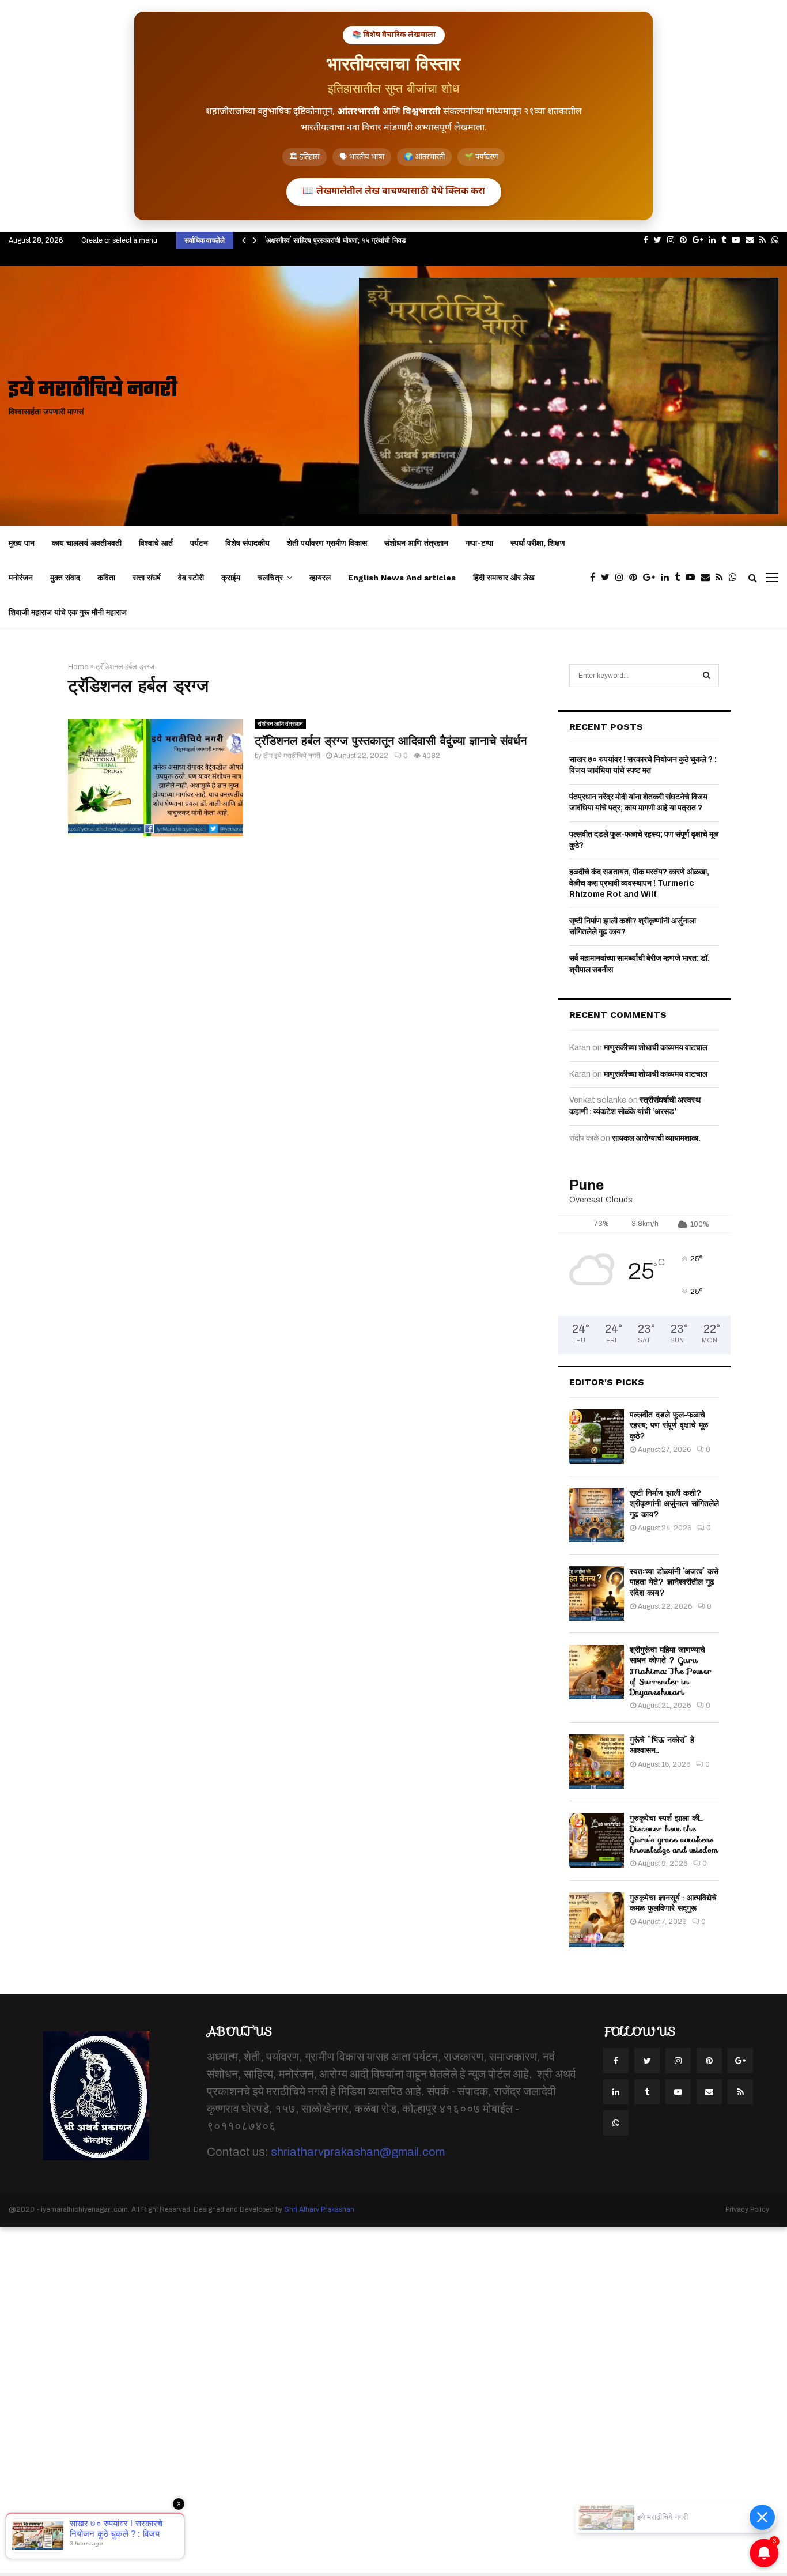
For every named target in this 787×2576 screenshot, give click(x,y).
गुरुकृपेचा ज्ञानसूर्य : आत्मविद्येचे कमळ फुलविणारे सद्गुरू (673, 1903)
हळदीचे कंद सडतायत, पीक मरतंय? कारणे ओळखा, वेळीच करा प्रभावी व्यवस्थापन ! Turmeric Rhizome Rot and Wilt (639, 883)
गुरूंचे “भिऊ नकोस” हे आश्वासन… (662, 1745)
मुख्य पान (22, 543)
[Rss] (722, 578)
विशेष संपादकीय (247, 543)
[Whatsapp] (736, 578)
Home (78, 667)
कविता (106, 578)
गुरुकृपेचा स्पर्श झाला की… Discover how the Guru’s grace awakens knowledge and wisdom (674, 1834)
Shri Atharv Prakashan (319, 2209)
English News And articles (402, 578)
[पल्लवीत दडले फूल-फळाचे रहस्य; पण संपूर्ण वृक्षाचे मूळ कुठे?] (597, 1437)
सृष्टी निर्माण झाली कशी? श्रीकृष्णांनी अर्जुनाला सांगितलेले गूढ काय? (674, 1503)
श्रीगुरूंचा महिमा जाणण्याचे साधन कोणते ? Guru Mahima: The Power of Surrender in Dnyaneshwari (671, 1671)
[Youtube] (693, 578)
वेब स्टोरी (191, 578)
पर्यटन (199, 543)
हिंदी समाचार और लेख (504, 578)
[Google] (652, 578)
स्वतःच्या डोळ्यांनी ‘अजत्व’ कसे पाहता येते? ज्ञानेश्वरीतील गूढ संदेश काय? (674, 1582)
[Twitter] (608, 578)
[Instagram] (622, 578)
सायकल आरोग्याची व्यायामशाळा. (656, 1138)
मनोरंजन (21, 578)
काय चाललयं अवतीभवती (87, 543)
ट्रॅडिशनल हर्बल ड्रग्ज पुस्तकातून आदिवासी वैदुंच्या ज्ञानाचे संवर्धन (391, 741)
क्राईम (231, 578)
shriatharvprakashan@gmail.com (358, 2152)
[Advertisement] (346, 2400)
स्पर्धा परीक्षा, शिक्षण (538, 543)
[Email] (708, 578)
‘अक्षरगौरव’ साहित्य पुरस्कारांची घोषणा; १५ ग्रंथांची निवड (335, 240)
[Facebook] (595, 578)
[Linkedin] (668, 578)
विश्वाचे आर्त (156, 543)
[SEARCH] (707, 676)
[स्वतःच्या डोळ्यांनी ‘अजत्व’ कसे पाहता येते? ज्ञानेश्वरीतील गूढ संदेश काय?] (597, 1594)
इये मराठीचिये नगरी (93, 391)
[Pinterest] (636, 578)
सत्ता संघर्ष (147, 578)
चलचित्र (270, 578)
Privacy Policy (747, 2209)
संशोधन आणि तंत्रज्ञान (416, 543)
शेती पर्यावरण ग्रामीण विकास (327, 543)
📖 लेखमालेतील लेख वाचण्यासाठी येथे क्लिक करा (394, 192)
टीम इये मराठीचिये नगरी (292, 756)
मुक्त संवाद (65, 578)
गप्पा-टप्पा (479, 543)
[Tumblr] (680, 578)
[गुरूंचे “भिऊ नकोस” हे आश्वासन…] (597, 1762)
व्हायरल (320, 578)
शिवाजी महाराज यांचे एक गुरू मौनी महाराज (68, 612)
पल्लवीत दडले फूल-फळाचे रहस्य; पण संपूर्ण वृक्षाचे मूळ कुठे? (669, 1425)
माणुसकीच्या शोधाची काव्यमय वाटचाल (656, 1048)
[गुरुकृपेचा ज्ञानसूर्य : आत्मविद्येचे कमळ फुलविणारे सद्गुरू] (597, 1920)
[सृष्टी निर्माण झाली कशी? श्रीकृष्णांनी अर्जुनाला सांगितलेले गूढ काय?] (597, 1515)
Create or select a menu (119, 240)
